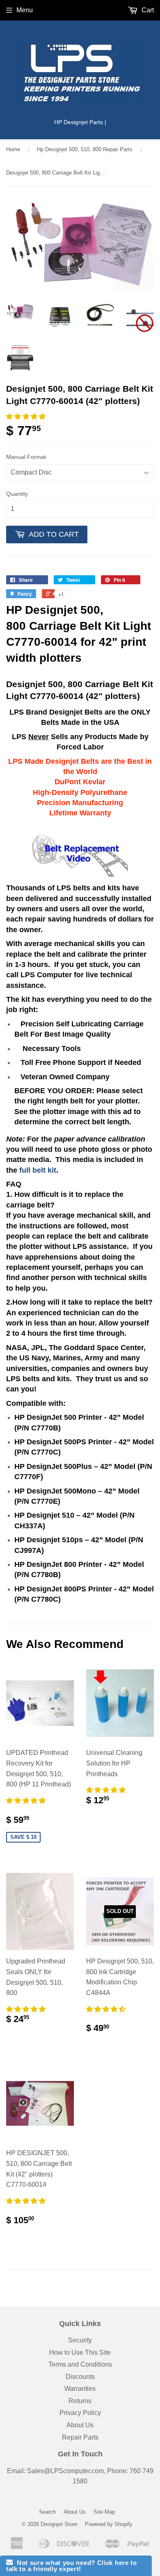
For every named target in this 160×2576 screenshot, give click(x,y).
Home (13, 149)
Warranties (80, 2389)
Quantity (17, 494)
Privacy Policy (80, 2413)
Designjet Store (59, 2524)
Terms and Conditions (80, 2364)
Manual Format (26, 457)
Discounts (80, 2377)
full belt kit (38, 1170)
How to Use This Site (80, 2352)
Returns (80, 2401)
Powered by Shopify (109, 2524)
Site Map (104, 2512)
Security (80, 2340)
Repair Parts (80, 2437)
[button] (27, 416)
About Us (80, 2425)
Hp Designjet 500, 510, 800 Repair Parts (85, 149)
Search (47, 2512)
